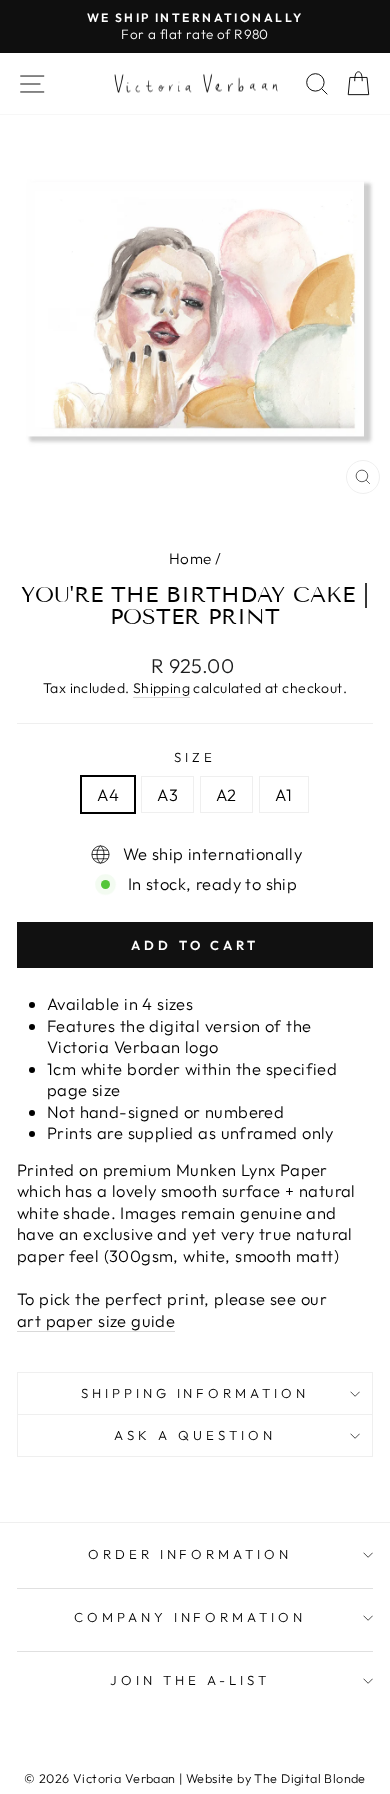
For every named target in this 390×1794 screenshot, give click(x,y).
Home (190, 558)
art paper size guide (96, 1320)
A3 (167, 794)
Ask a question (195, 1435)
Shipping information (195, 1393)
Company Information (190, 1617)
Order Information (190, 1554)
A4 (108, 794)
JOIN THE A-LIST (190, 1680)
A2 (226, 794)
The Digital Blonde (309, 1778)
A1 (284, 794)
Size (195, 757)
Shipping (161, 688)
